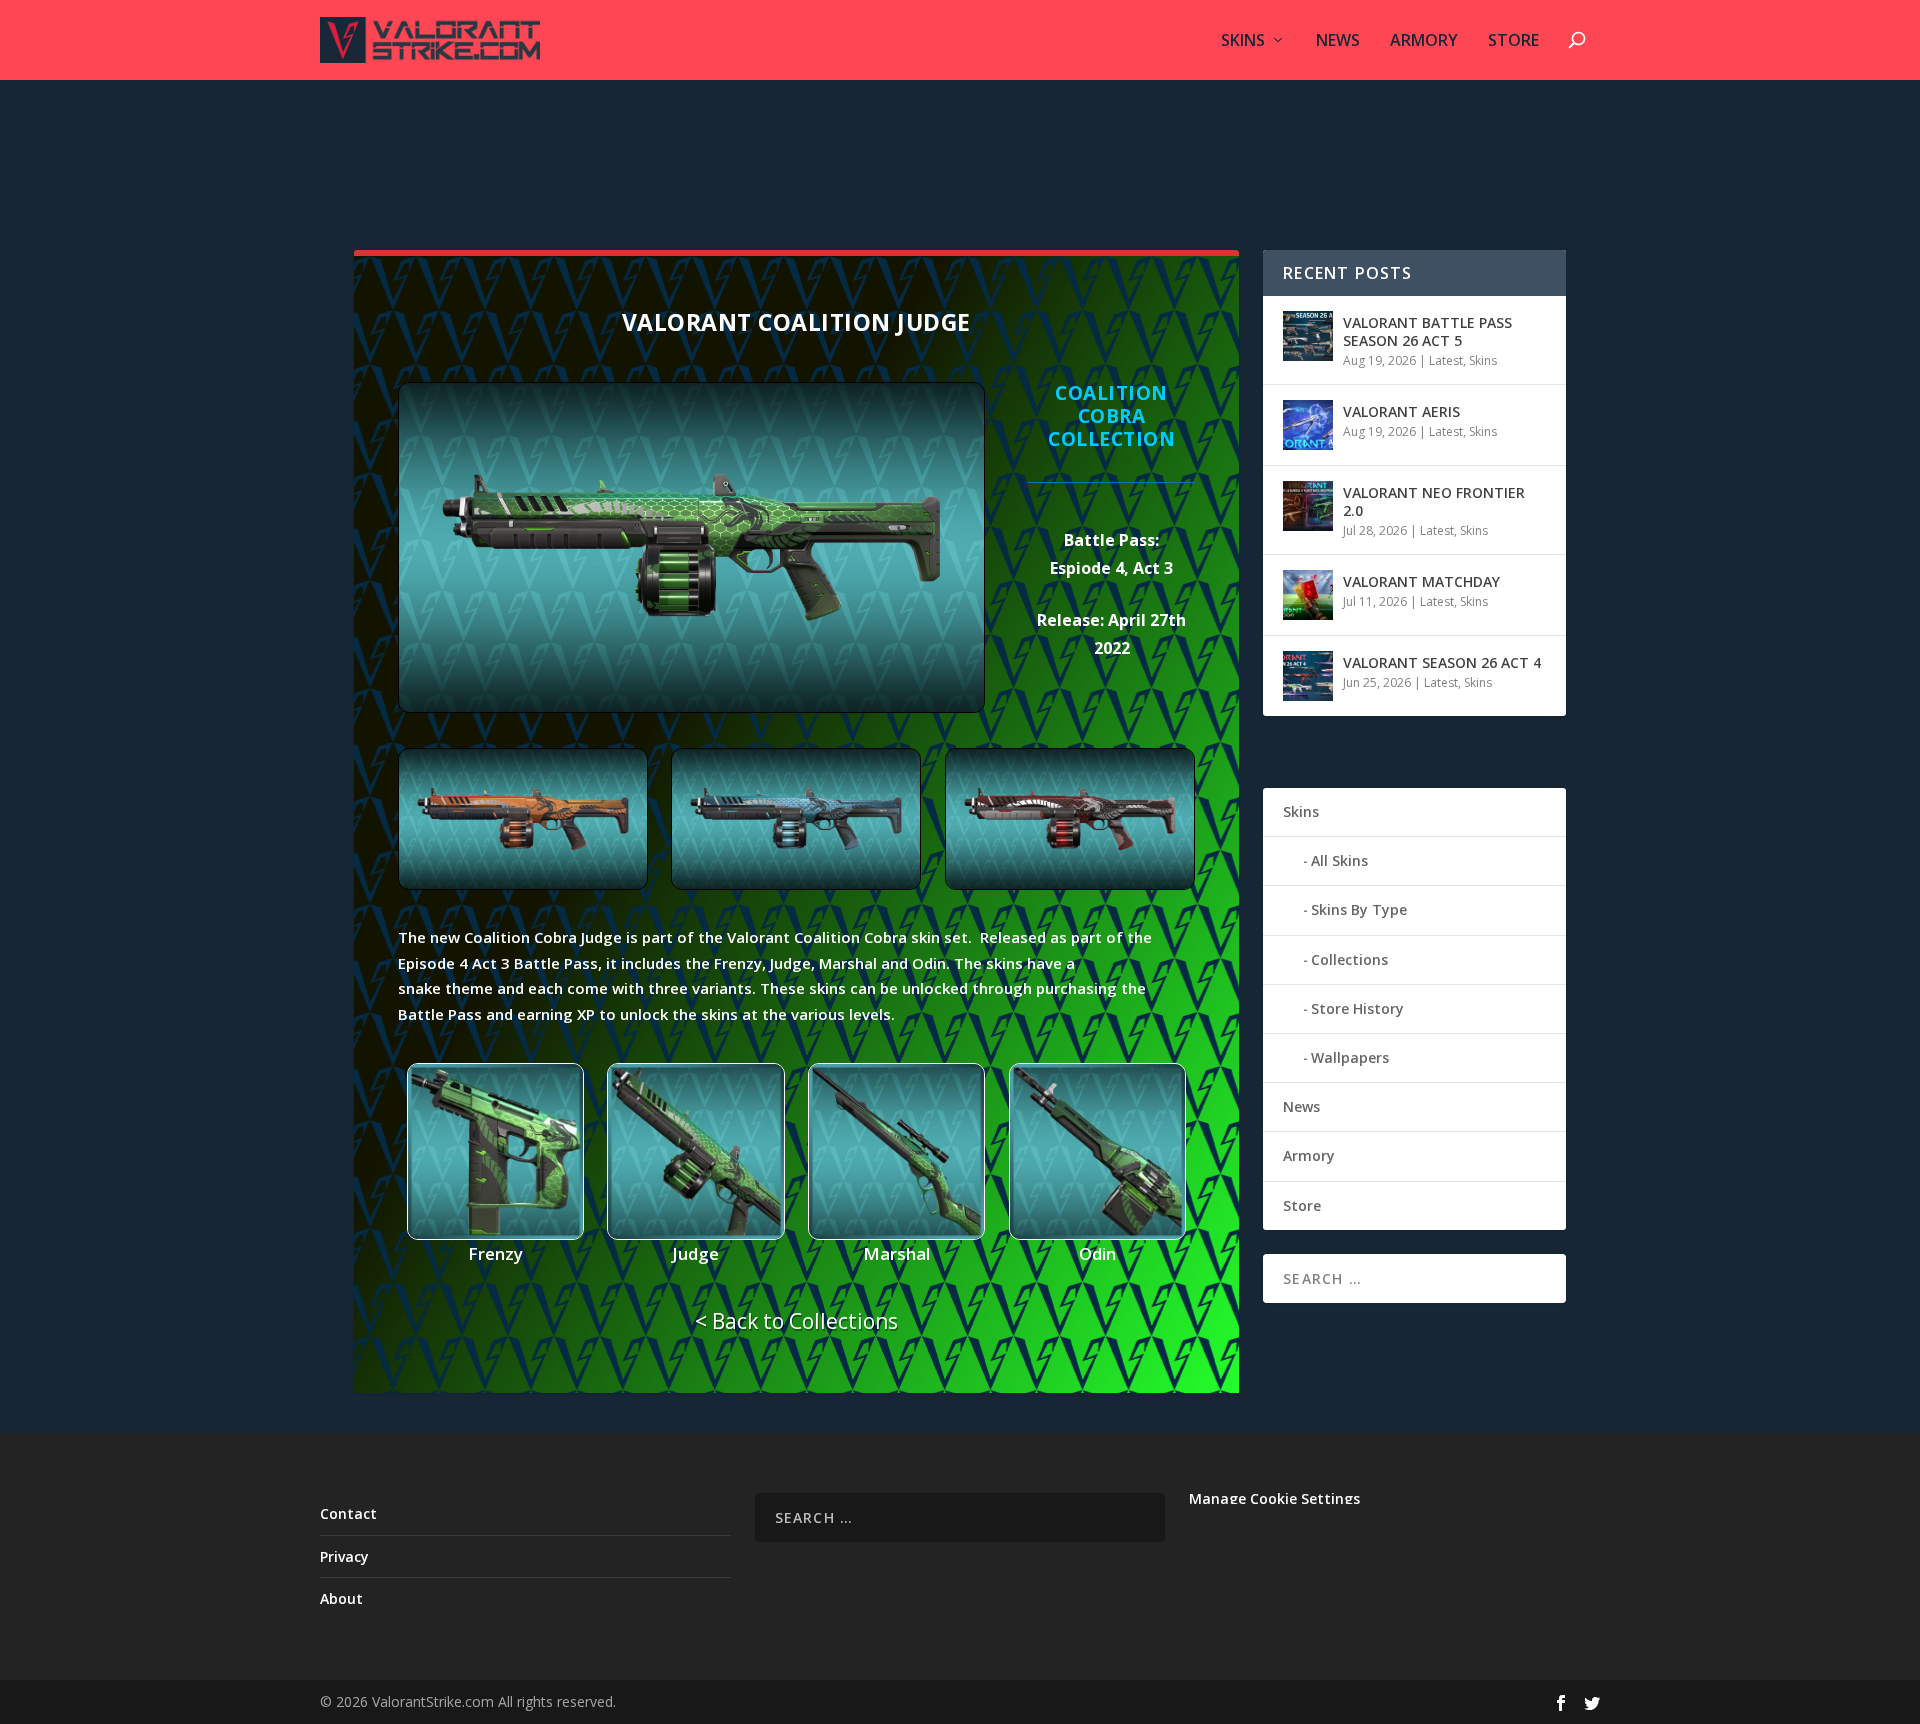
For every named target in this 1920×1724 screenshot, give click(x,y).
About (341, 1598)
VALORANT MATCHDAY (1421, 581)
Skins (1243, 41)
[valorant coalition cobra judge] (691, 707)
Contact (348, 1513)
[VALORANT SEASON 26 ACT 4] (1308, 676)
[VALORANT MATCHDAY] (1308, 595)
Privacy (344, 1556)
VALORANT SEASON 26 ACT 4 (1442, 662)
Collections (1349, 959)
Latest (1446, 360)
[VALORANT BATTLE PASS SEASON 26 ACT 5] (1308, 336)
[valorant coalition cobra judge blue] (796, 884)
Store (1513, 41)
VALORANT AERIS (1401, 411)
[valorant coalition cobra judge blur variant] (523, 884)
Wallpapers (1350, 1057)
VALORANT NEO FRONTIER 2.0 (1434, 501)
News (1338, 41)
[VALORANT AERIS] (1308, 425)
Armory (1424, 41)
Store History (1357, 1008)
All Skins (1339, 860)
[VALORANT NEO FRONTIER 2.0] (1308, 506)
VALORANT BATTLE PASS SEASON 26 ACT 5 (1427, 331)
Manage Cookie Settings (1274, 1498)
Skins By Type (1359, 909)
